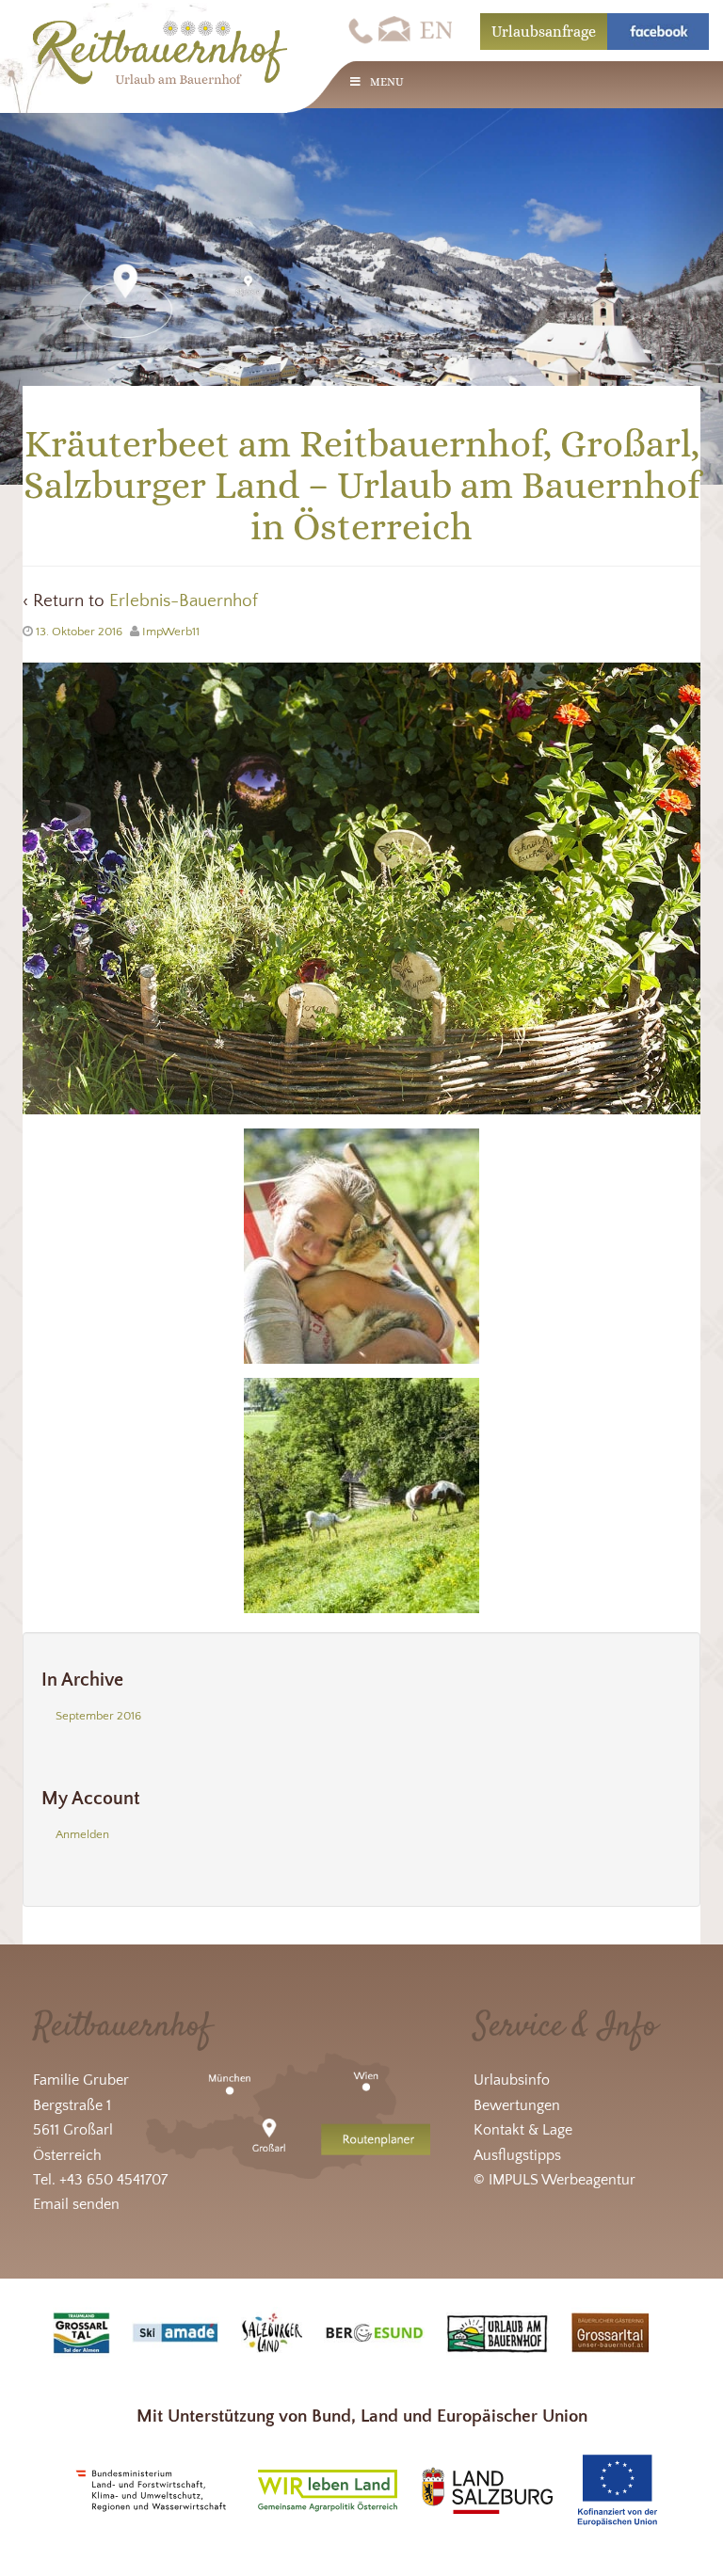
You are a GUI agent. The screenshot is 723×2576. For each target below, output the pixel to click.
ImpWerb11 (171, 632)
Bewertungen (517, 2105)
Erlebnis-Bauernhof (184, 601)
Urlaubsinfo (512, 2080)
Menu (387, 82)
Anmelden (82, 1834)
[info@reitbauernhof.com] (395, 30)
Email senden (76, 2204)
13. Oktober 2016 (79, 632)
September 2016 (98, 1716)
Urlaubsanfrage (544, 32)
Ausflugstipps (517, 2155)
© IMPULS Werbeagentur (554, 2180)
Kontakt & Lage (523, 2130)
